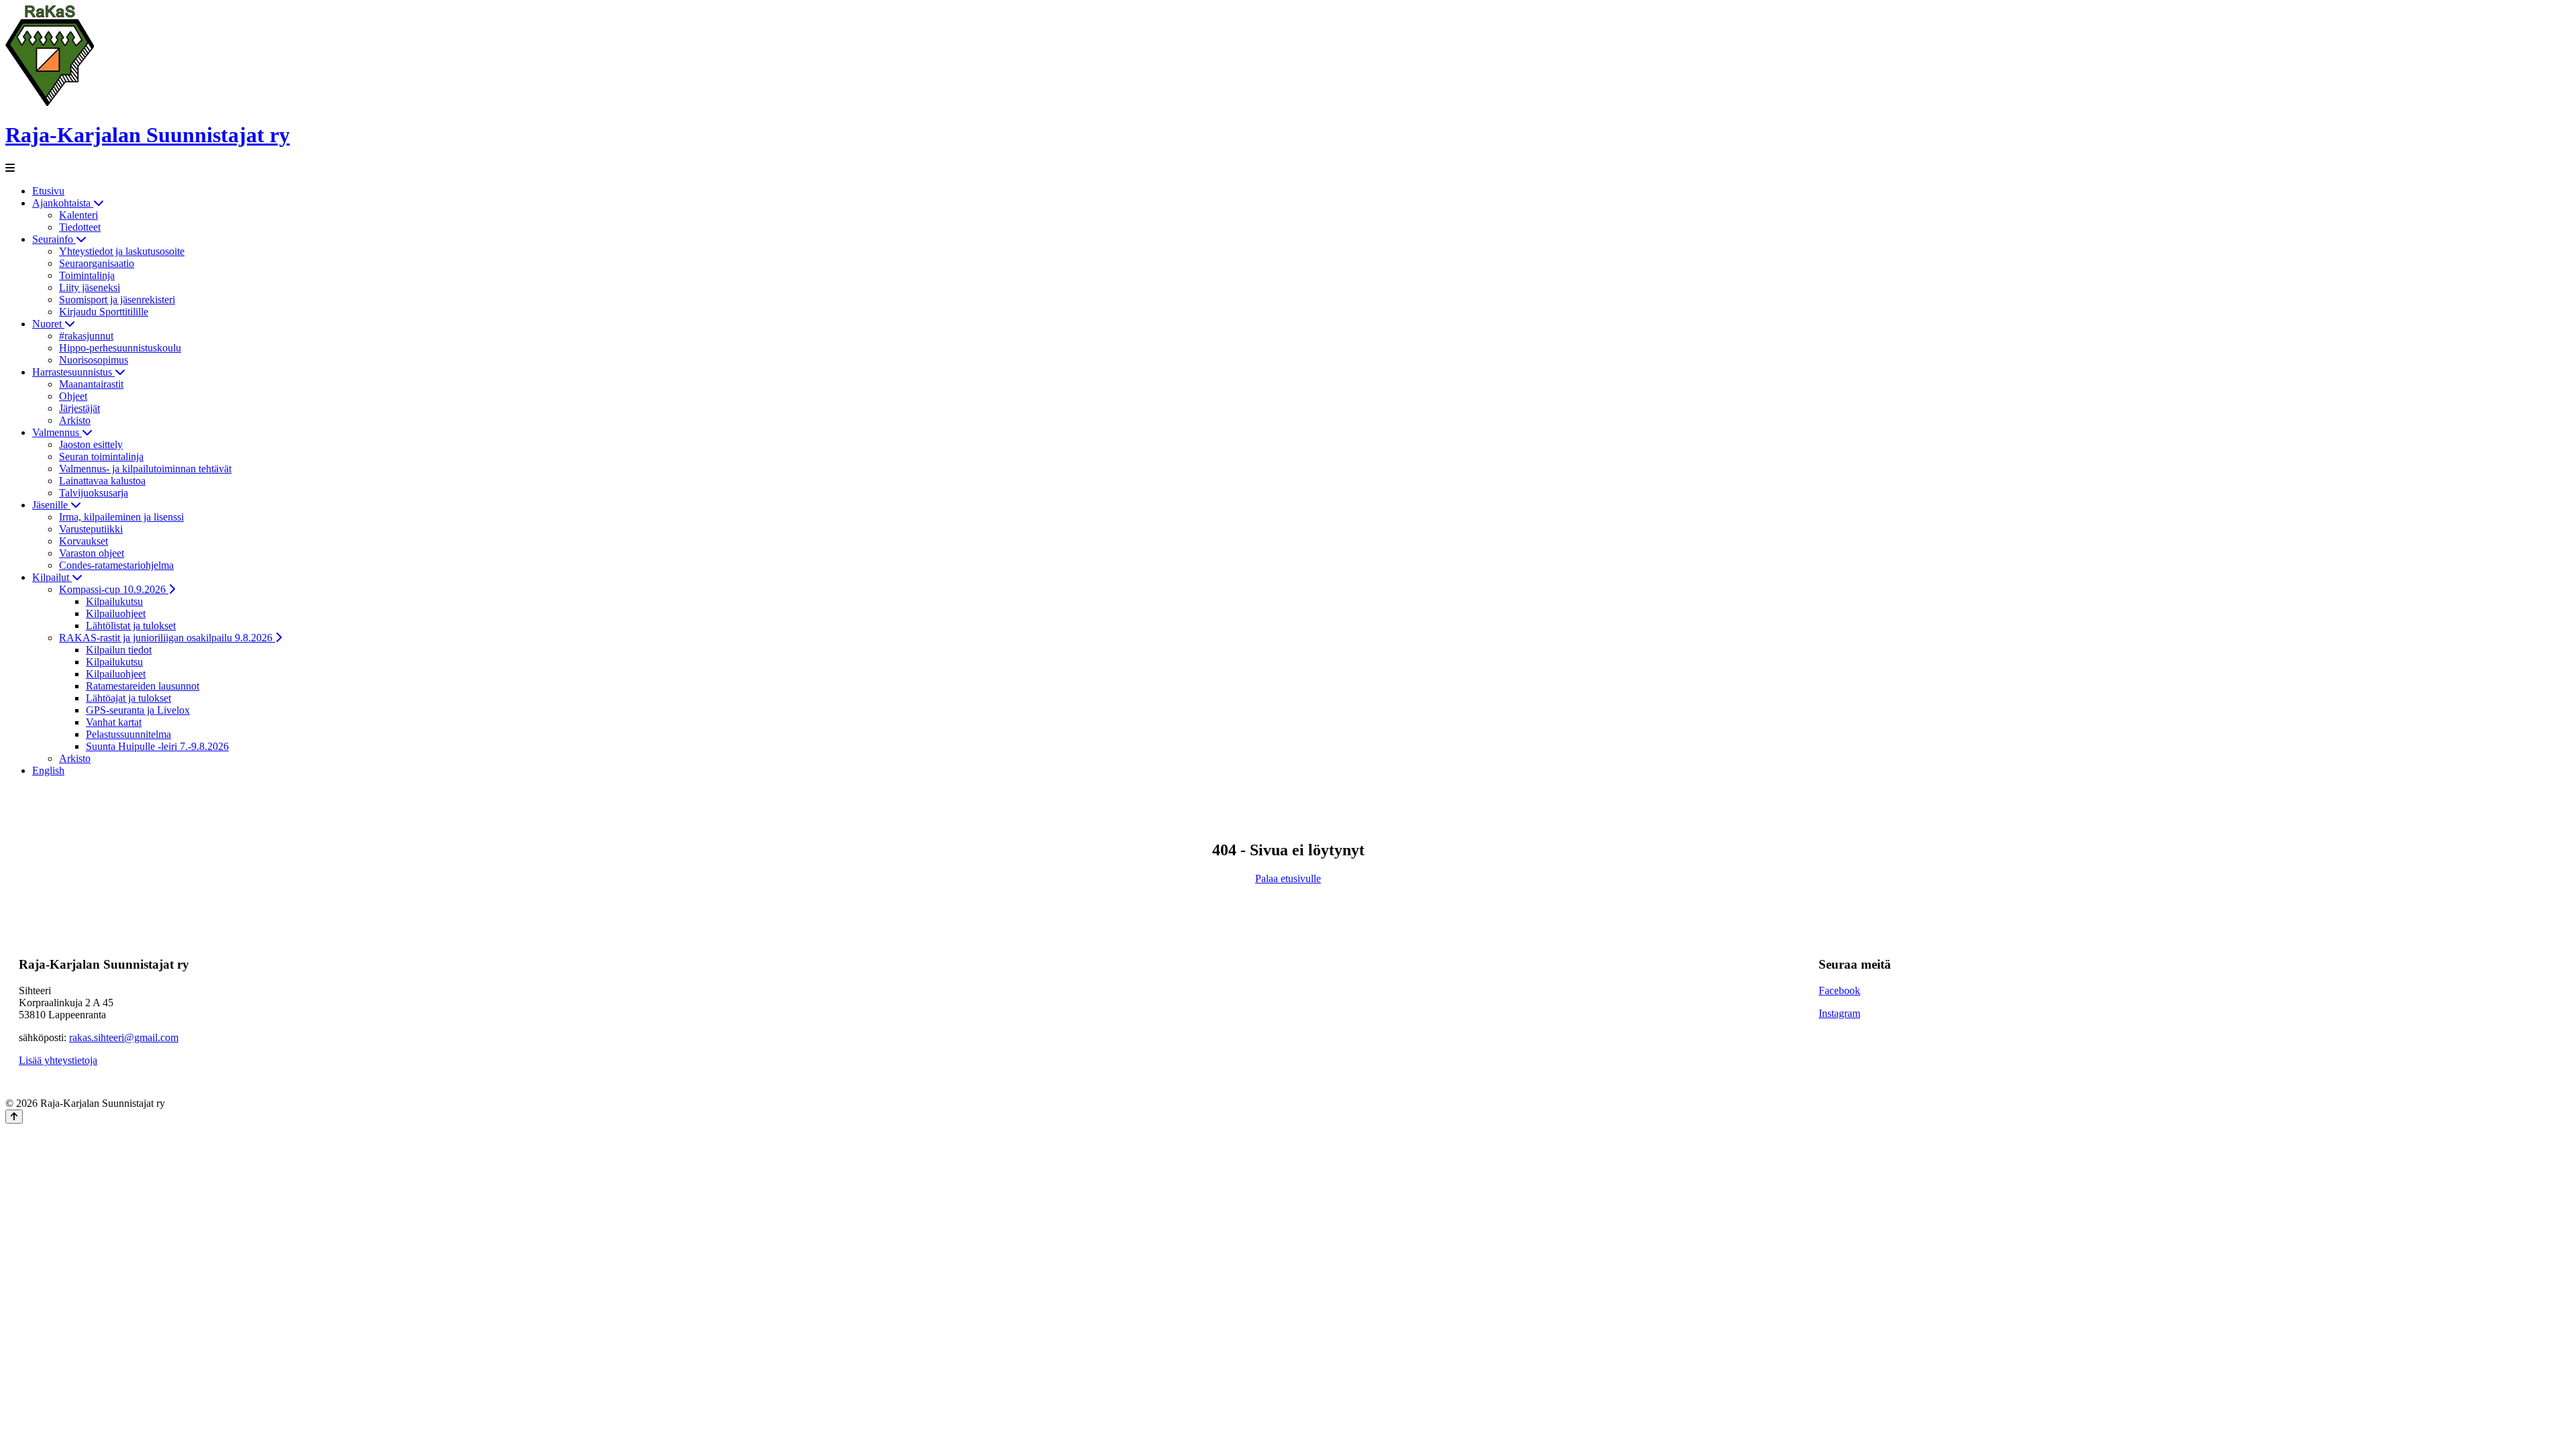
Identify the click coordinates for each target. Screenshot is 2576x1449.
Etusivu (48, 191)
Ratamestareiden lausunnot (143, 686)
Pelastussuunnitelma (128, 734)
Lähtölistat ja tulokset (131, 626)
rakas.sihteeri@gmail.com (124, 1037)
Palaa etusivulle (1288, 878)
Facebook (1839, 990)
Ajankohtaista (63, 203)
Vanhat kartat (114, 722)
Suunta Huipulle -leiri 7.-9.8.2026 (157, 746)
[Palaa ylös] (14, 1117)
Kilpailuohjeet (116, 613)
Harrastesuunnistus (73, 372)
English (48, 770)
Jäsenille (51, 505)
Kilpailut (52, 577)
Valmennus (57, 432)
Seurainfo (54, 239)
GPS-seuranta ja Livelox (138, 710)
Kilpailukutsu (114, 601)
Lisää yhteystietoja (58, 1060)
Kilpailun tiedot (119, 650)
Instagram (1839, 1013)
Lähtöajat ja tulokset (128, 698)
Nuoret (48, 324)
